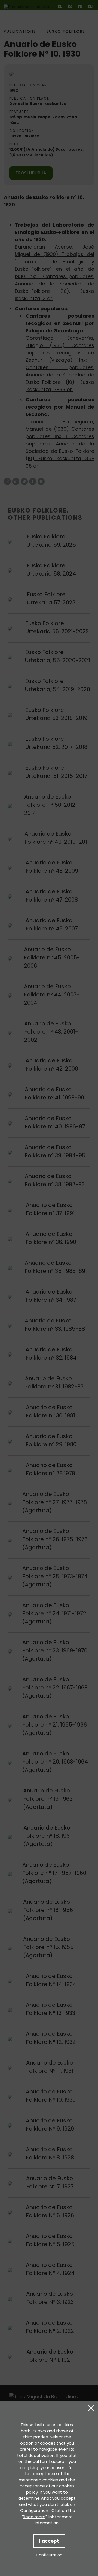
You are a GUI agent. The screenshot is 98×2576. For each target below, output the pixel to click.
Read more (34, 2517)
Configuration (49, 2555)
